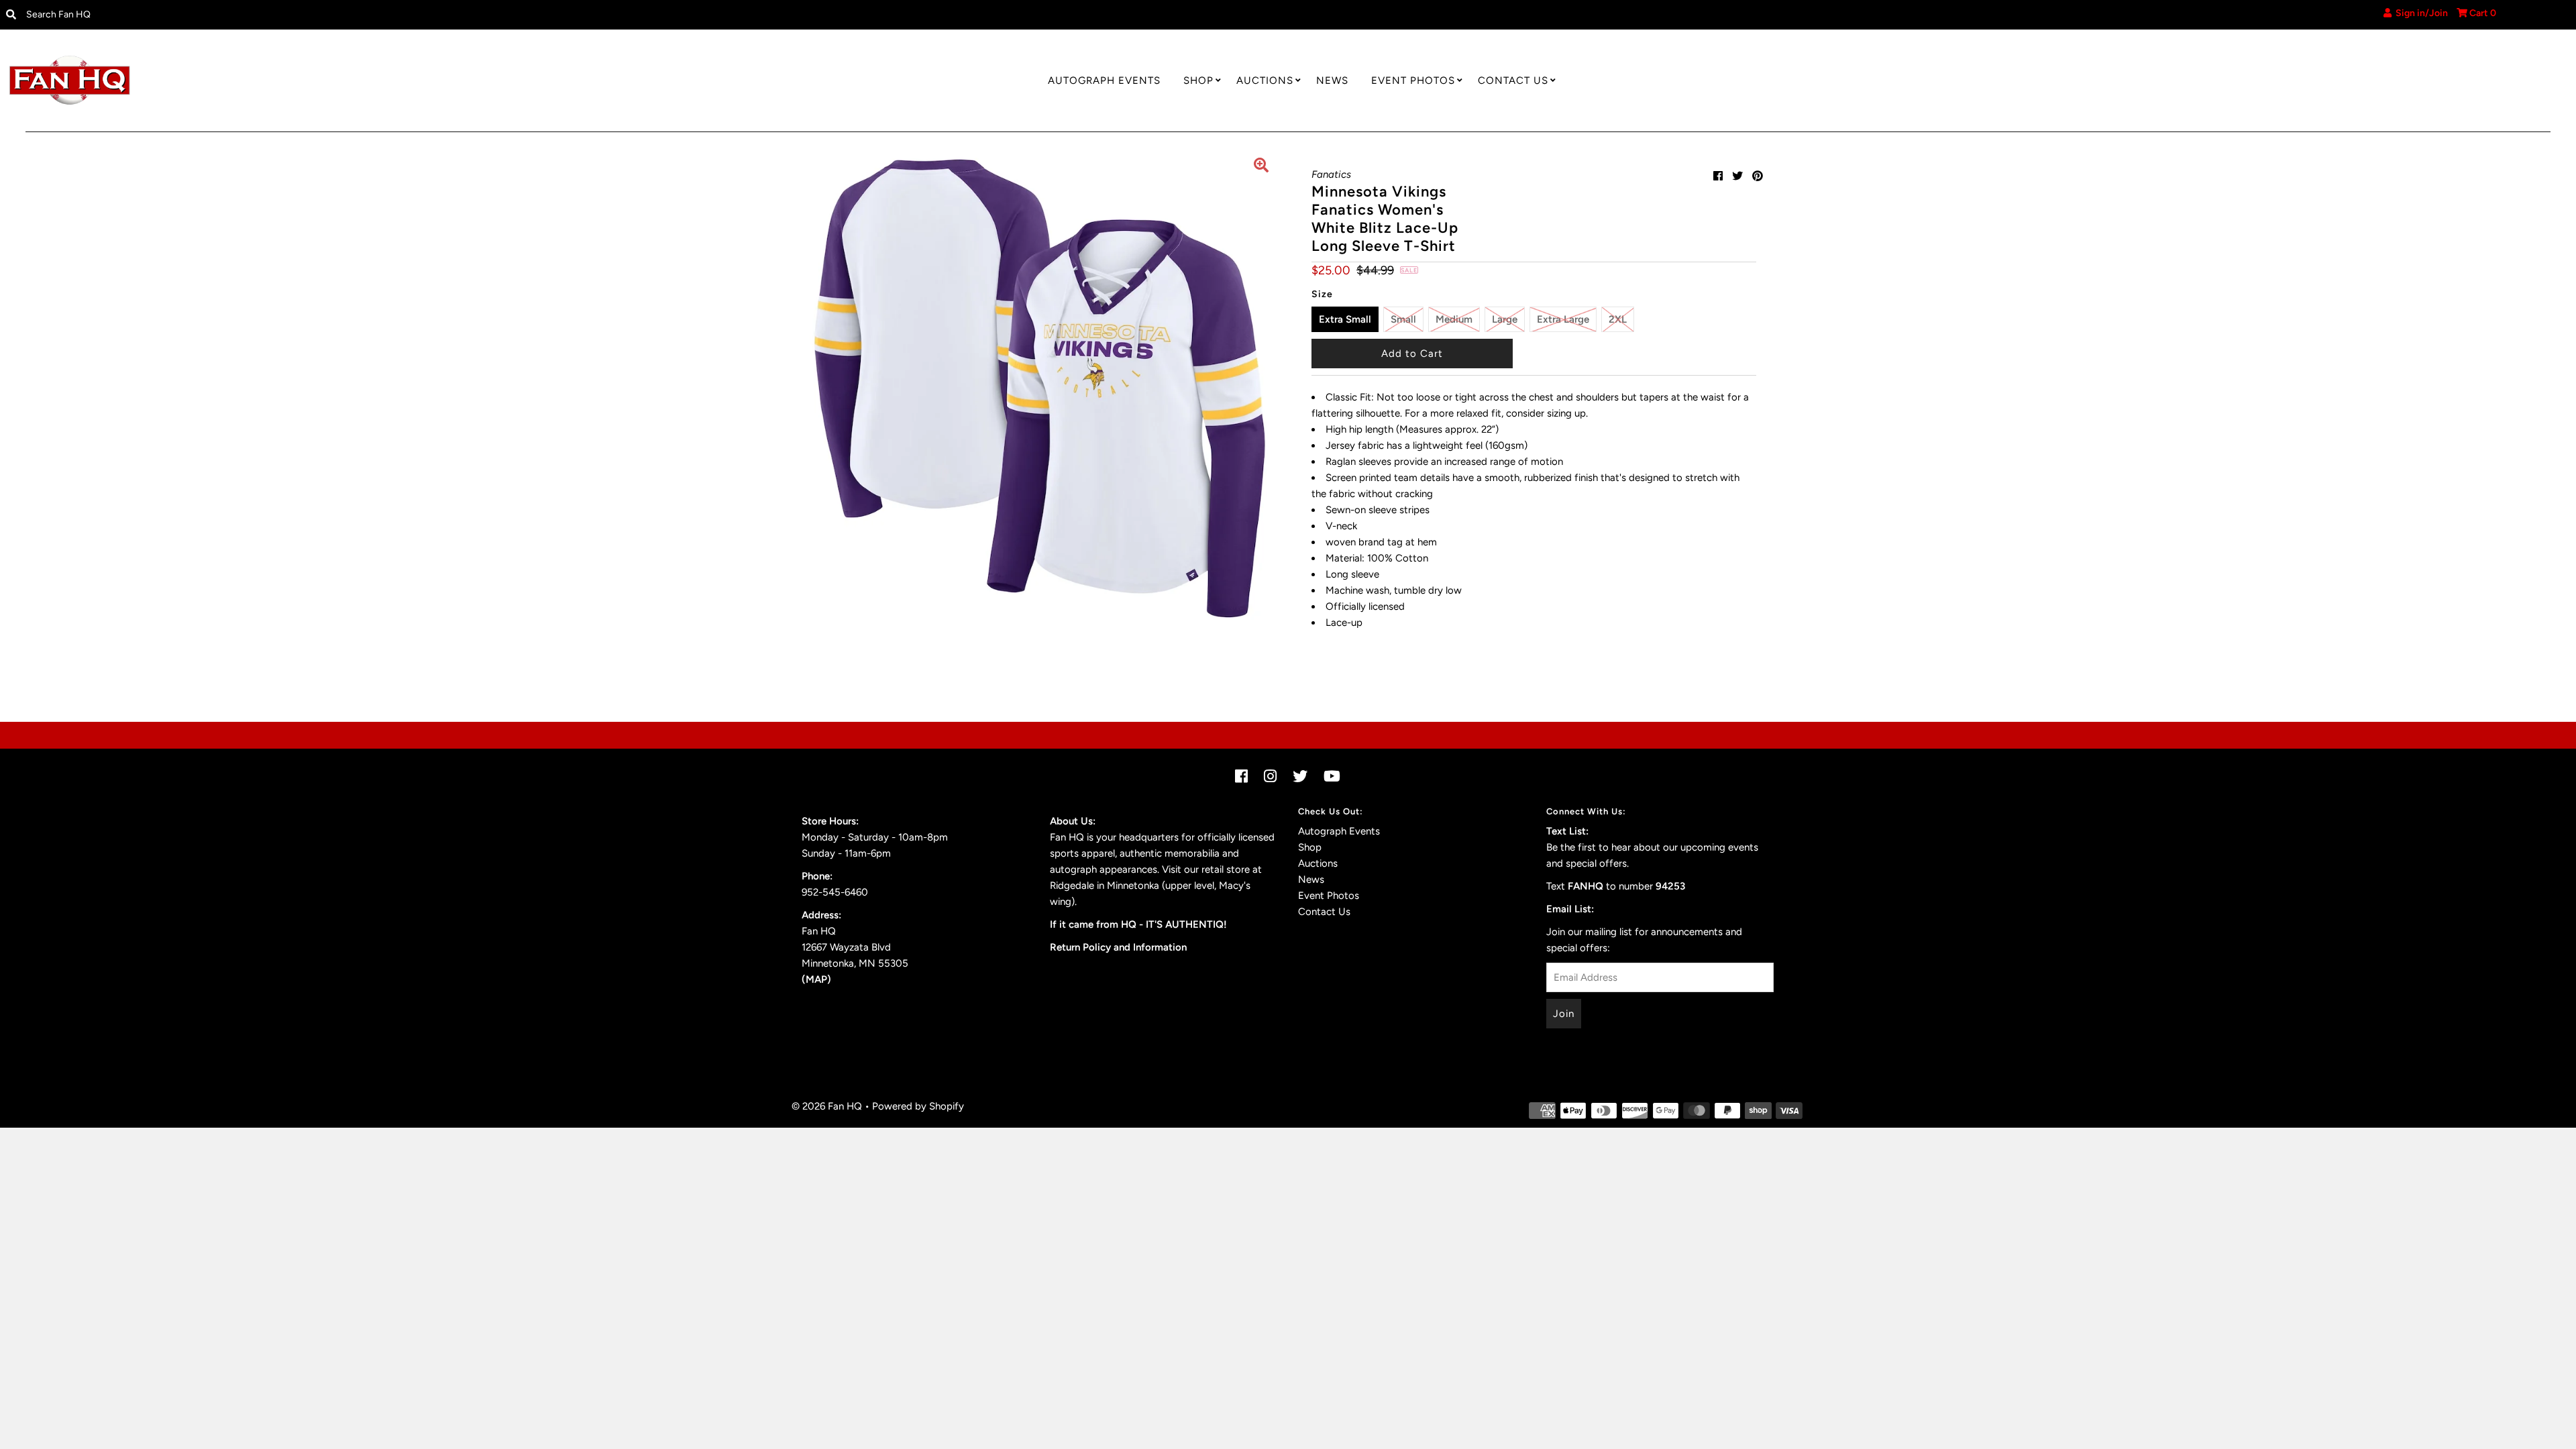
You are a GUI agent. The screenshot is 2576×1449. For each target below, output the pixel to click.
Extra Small (1345, 319)
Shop (1198, 80)
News (1332, 80)
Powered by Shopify (918, 1106)
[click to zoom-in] (1261, 167)
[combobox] (315, 15)
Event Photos (1413, 80)
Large (1505, 319)
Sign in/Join (2420, 13)
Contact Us (1513, 80)
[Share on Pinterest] (1758, 176)
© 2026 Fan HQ (827, 1106)
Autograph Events (1104, 80)
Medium (1454, 319)
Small (1403, 319)
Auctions (1265, 80)
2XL (1618, 319)
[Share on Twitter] (1737, 176)
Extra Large (1563, 319)
